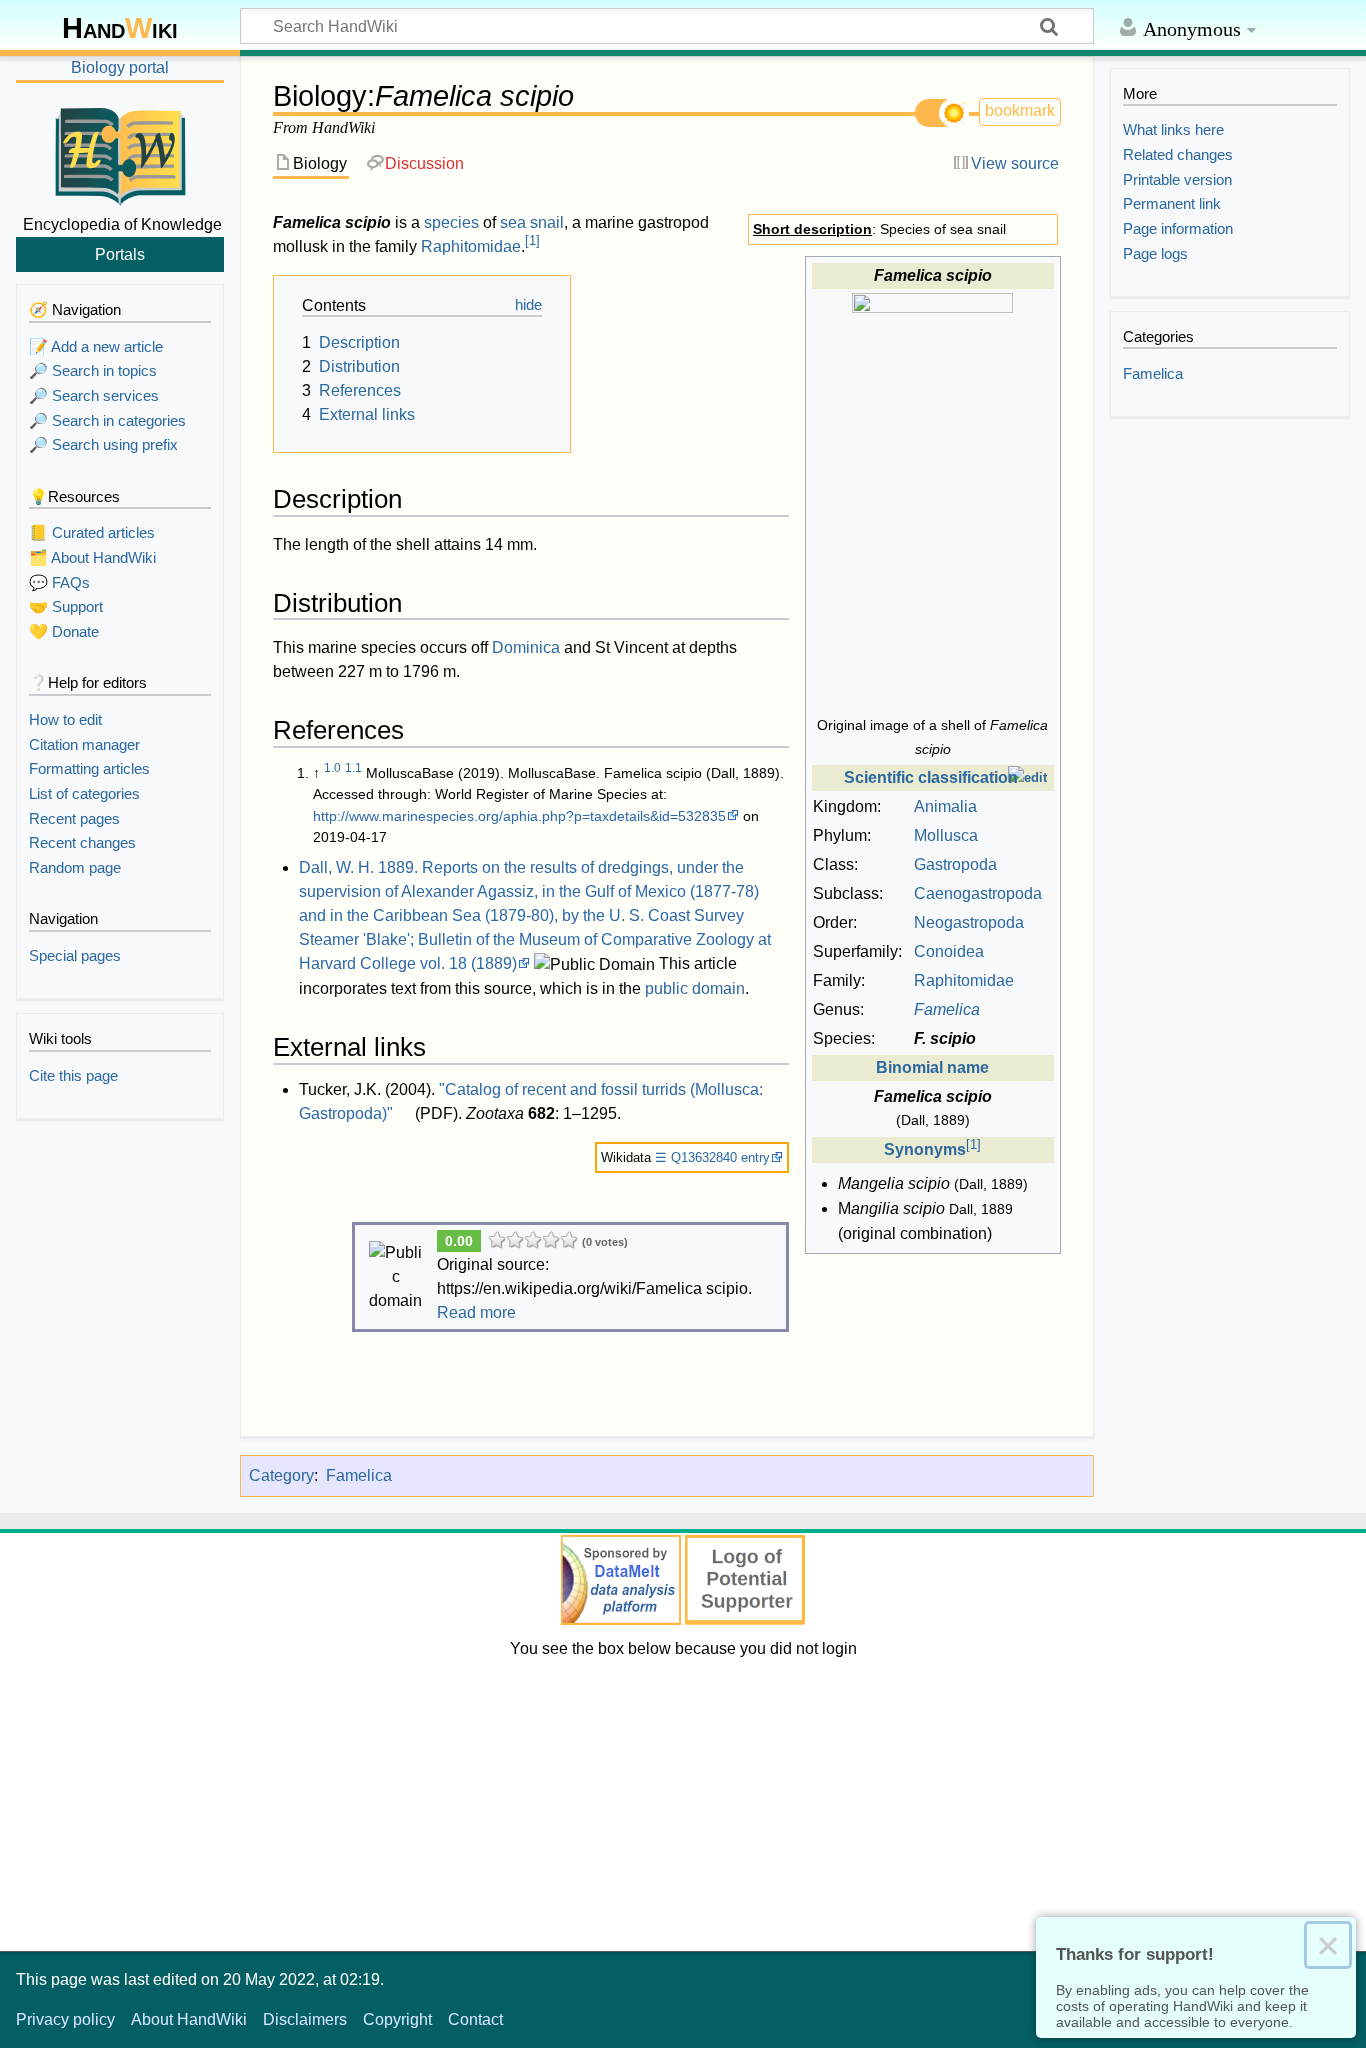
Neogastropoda (969, 922)
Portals (120, 254)
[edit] (1027, 777)
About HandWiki (189, 2019)
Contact (475, 2019)
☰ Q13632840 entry (712, 1157)
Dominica (526, 647)
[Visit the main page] (120, 153)
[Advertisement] (683, 1801)
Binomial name (932, 1067)
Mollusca (946, 835)
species (451, 222)
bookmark (1020, 110)
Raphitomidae (964, 980)
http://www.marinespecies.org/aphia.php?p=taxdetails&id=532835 (519, 816)
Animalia (945, 806)
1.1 (353, 768)
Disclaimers (305, 2019)
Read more (476, 1312)
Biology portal (120, 67)
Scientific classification (931, 777)
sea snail (532, 222)
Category (281, 1475)
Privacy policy (65, 2019)
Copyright (397, 2019)
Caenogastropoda (978, 893)
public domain (695, 988)
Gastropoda (955, 864)
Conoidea (949, 951)
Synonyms (925, 1149)
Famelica (359, 1475)
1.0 (332, 768)
